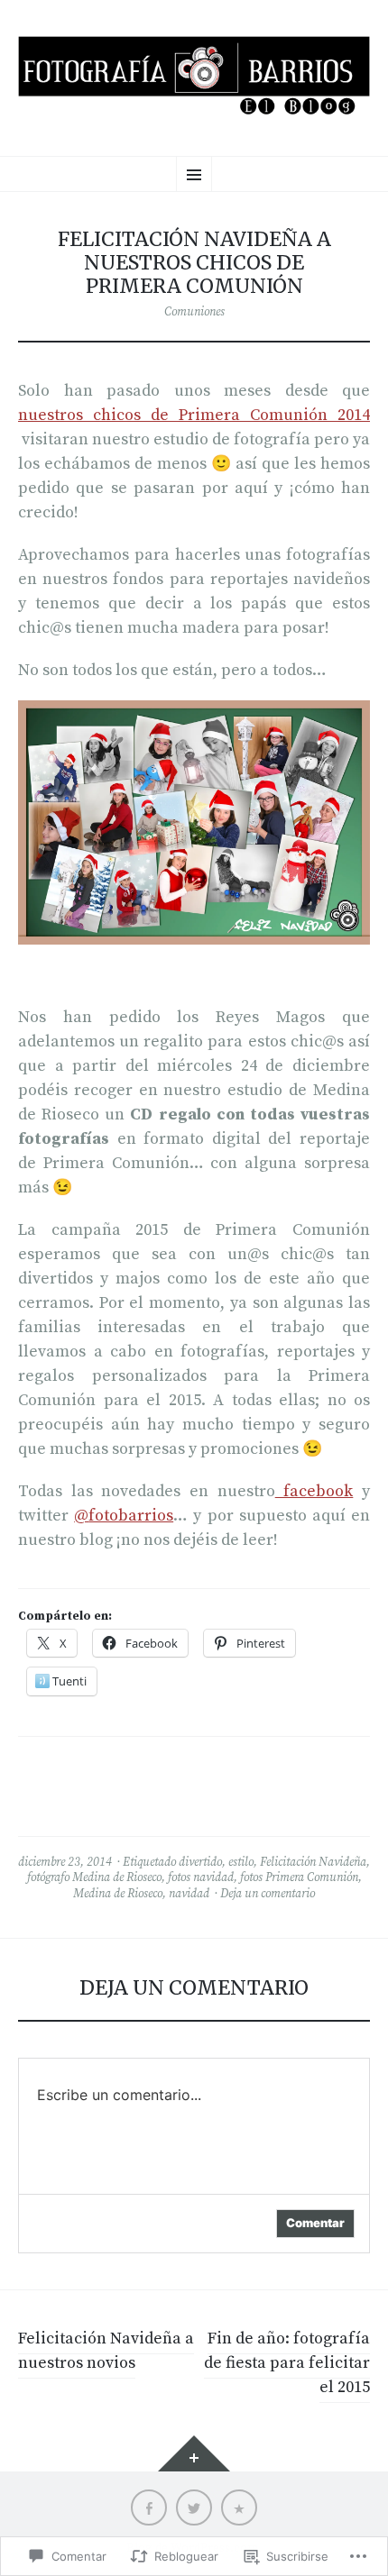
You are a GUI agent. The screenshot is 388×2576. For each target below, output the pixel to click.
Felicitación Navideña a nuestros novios (106, 2351)
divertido (200, 1862)
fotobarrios (124, 1516)
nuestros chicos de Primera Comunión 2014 (194, 415)
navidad (189, 1894)
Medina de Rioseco (118, 1894)
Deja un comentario (268, 1894)
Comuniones (194, 312)
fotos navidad (201, 1877)
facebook (314, 1491)
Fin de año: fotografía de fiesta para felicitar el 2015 (287, 2363)
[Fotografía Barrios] (194, 76)
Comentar (315, 2223)
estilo (241, 1862)
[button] (194, 822)
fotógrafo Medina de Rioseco (94, 1877)
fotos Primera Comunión (299, 1877)
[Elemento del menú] (149, 2507)
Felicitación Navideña (313, 1862)
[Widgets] (194, 2453)
